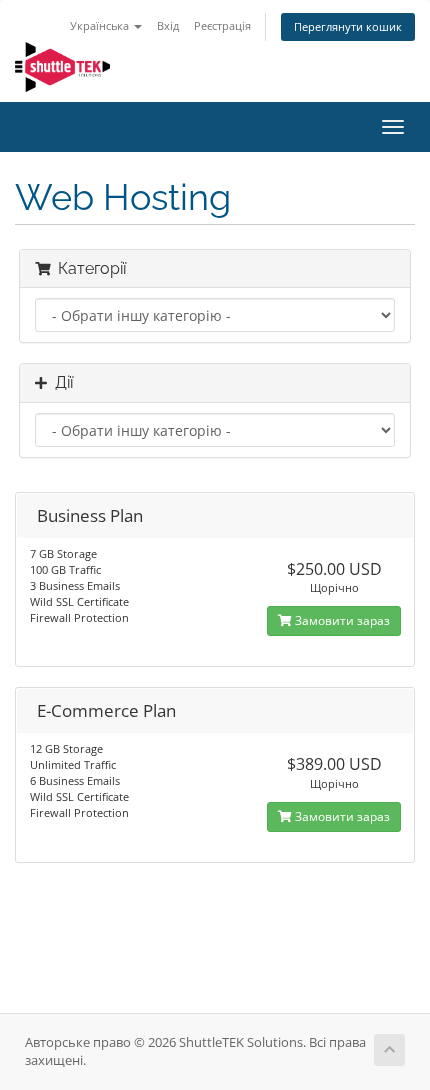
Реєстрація (222, 25)
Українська (101, 25)
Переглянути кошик (348, 26)
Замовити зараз (341, 620)
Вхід (168, 25)
